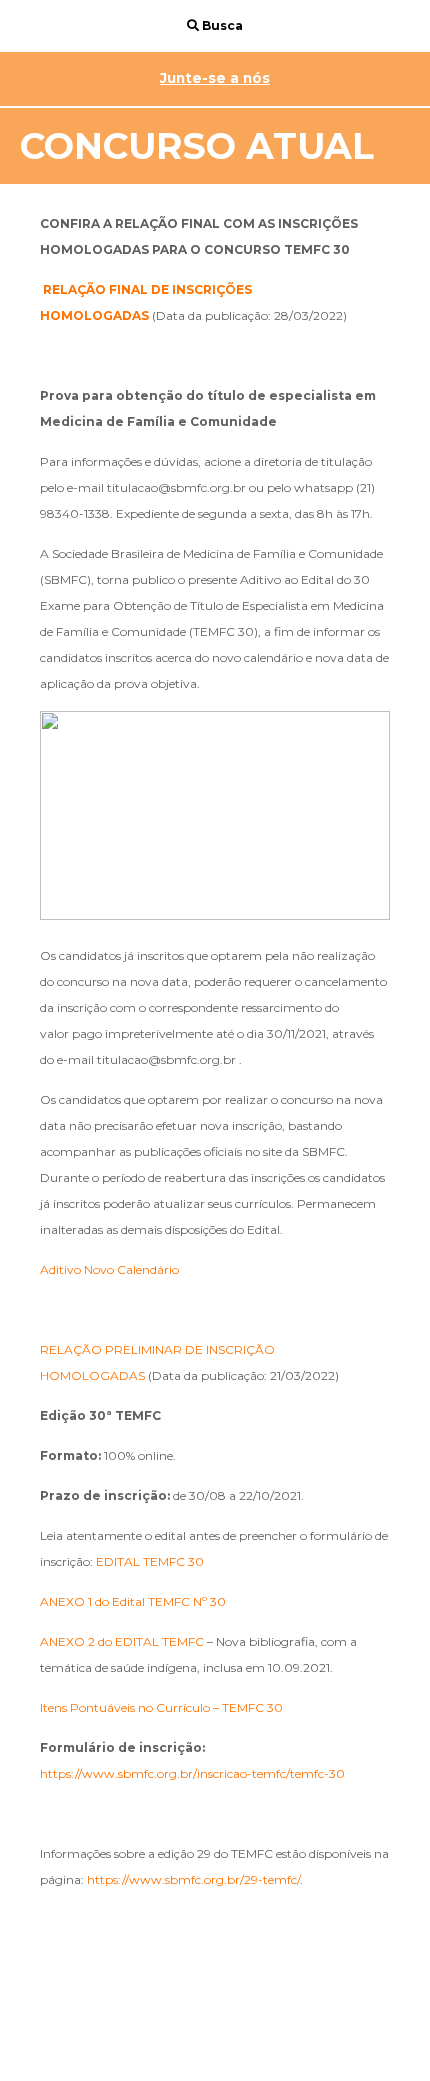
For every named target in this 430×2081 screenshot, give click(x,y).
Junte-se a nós (215, 78)
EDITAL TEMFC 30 (150, 1561)
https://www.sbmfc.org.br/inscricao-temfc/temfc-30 (192, 1773)
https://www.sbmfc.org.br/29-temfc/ (193, 1879)
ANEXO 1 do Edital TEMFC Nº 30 (134, 1601)
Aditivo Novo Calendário (109, 1269)
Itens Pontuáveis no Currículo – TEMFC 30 (161, 1707)
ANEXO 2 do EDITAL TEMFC (122, 1641)
